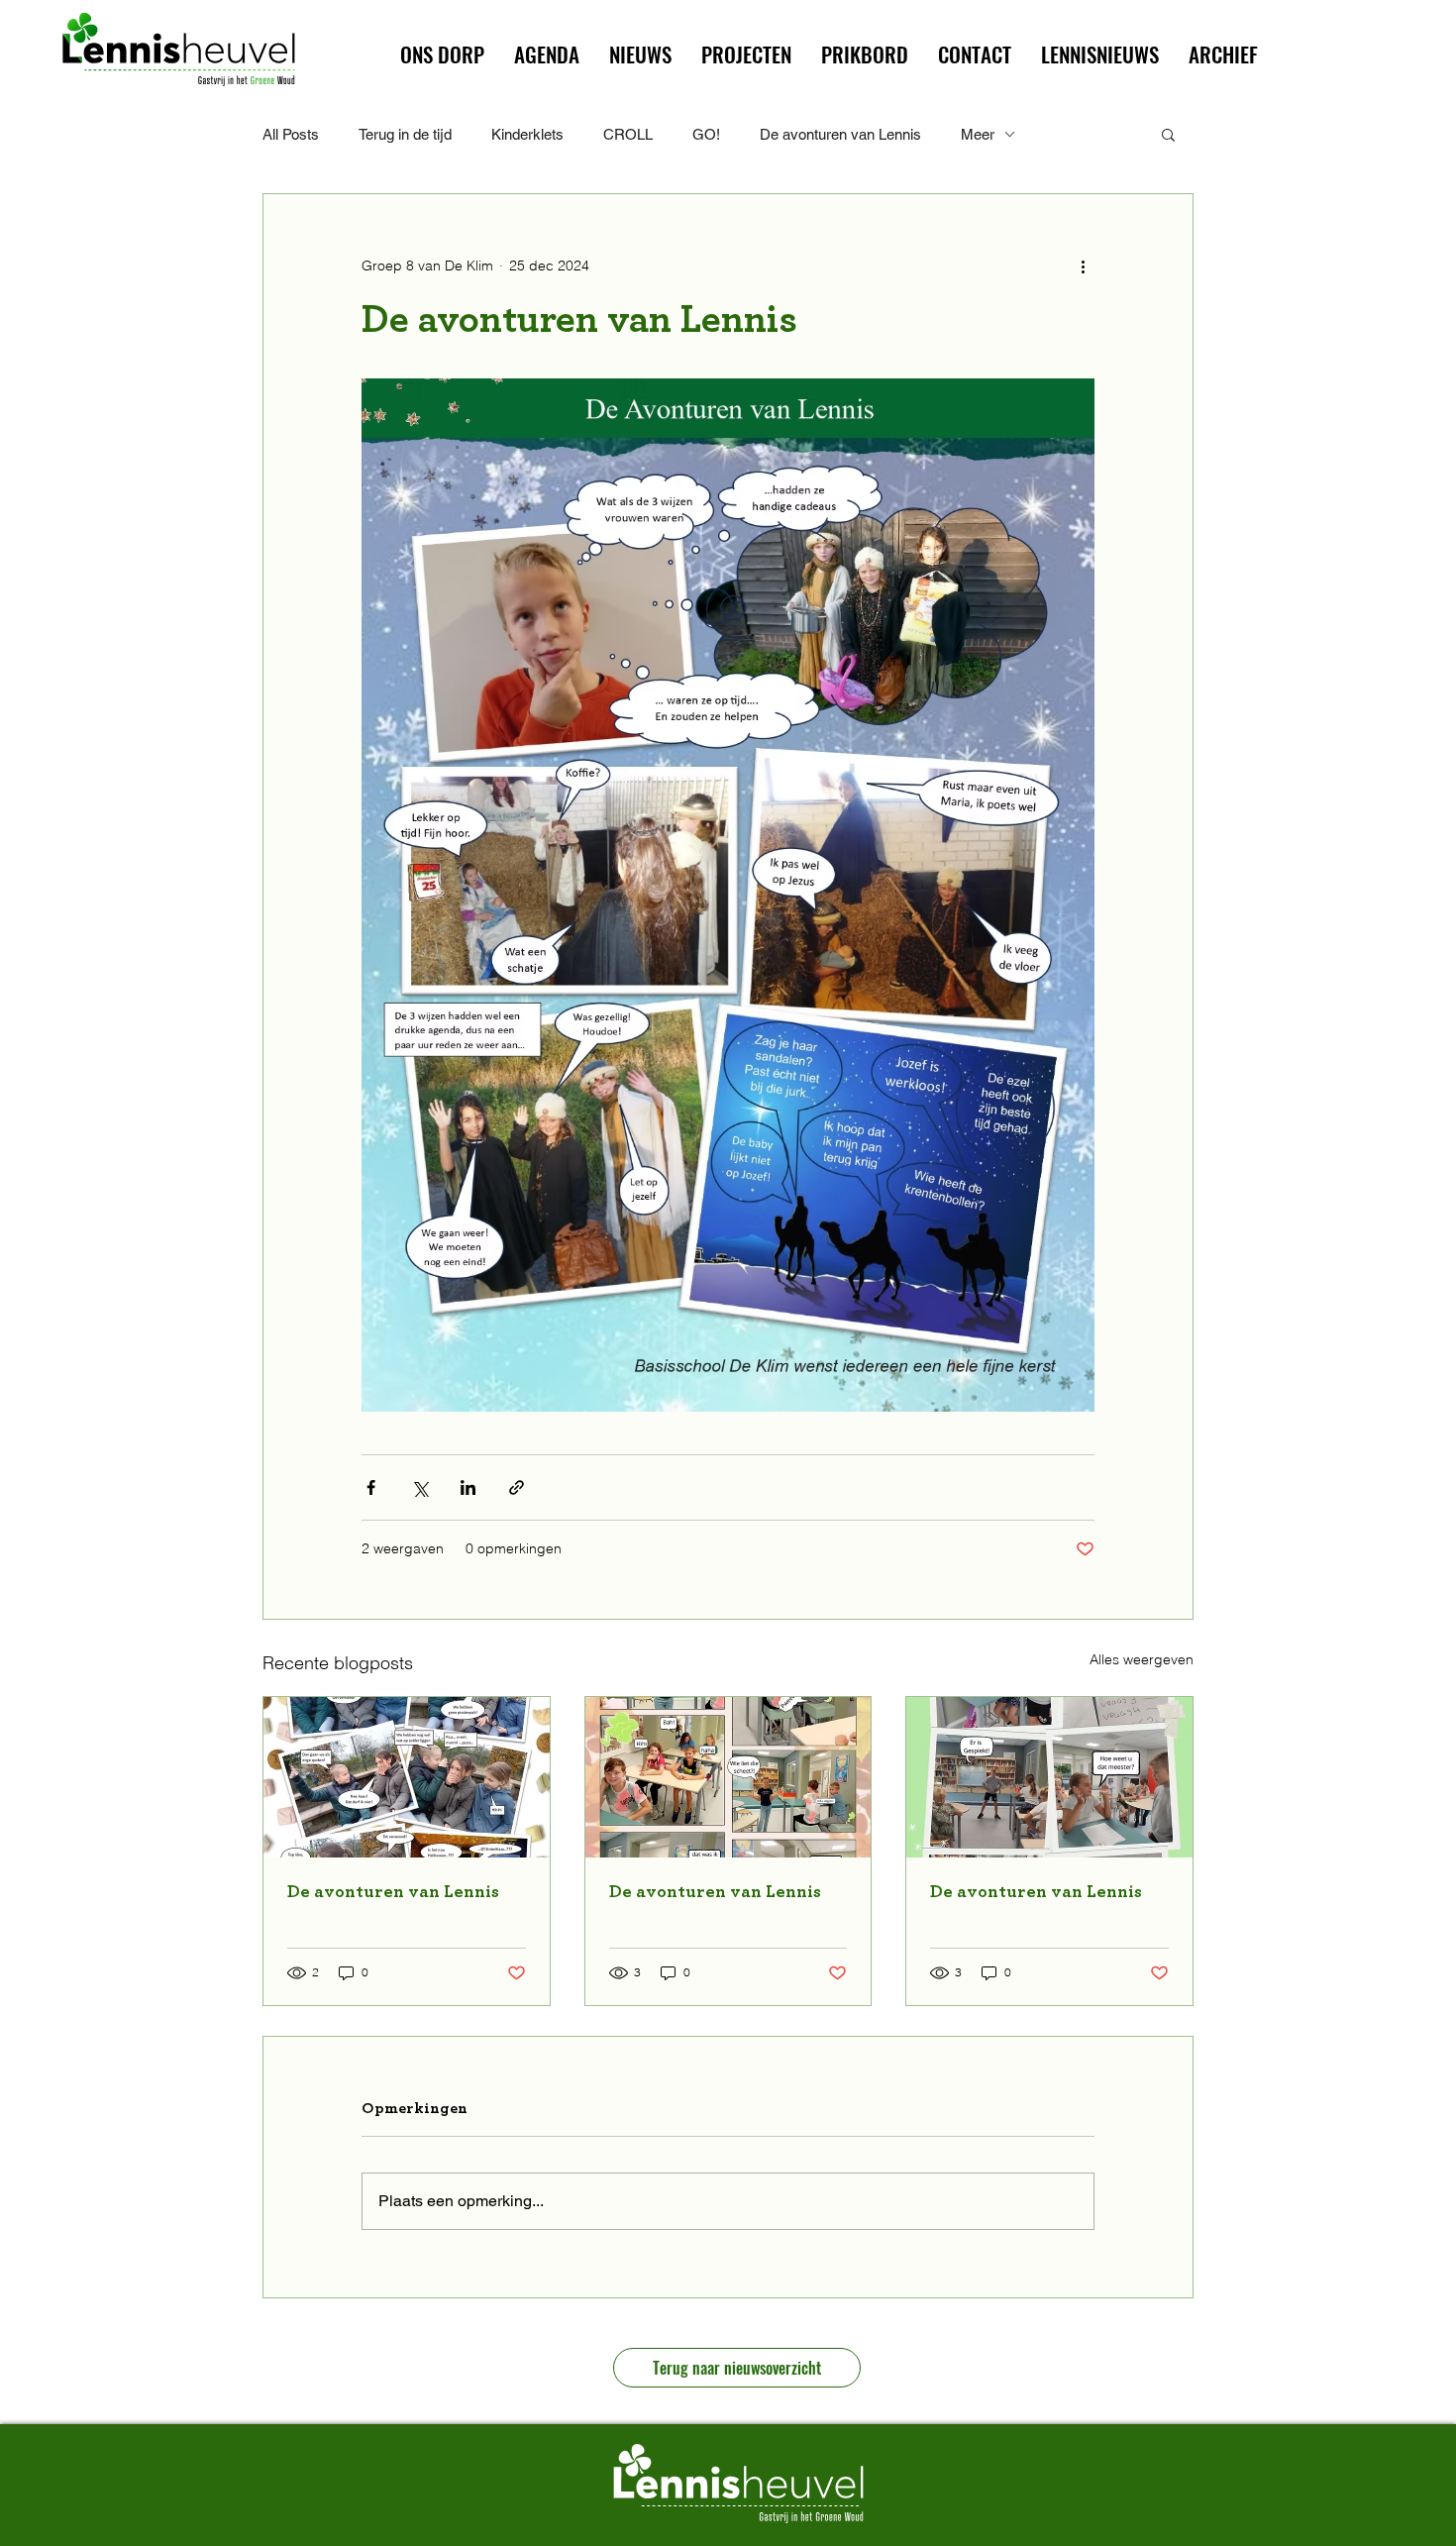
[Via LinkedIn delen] (468, 1487)
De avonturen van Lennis (840, 134)
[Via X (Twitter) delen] (419, 1487)
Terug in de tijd (405, 134)
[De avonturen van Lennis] (407, 1777)
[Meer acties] (1083, 265)
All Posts (291, 134)
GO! (706, 134)
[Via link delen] (517, 1487)
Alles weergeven (1142, 1659)
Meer (978, 134)
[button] (746, 54)
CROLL (628, 134)
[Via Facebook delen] (371, 1487)
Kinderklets (527, 134)
